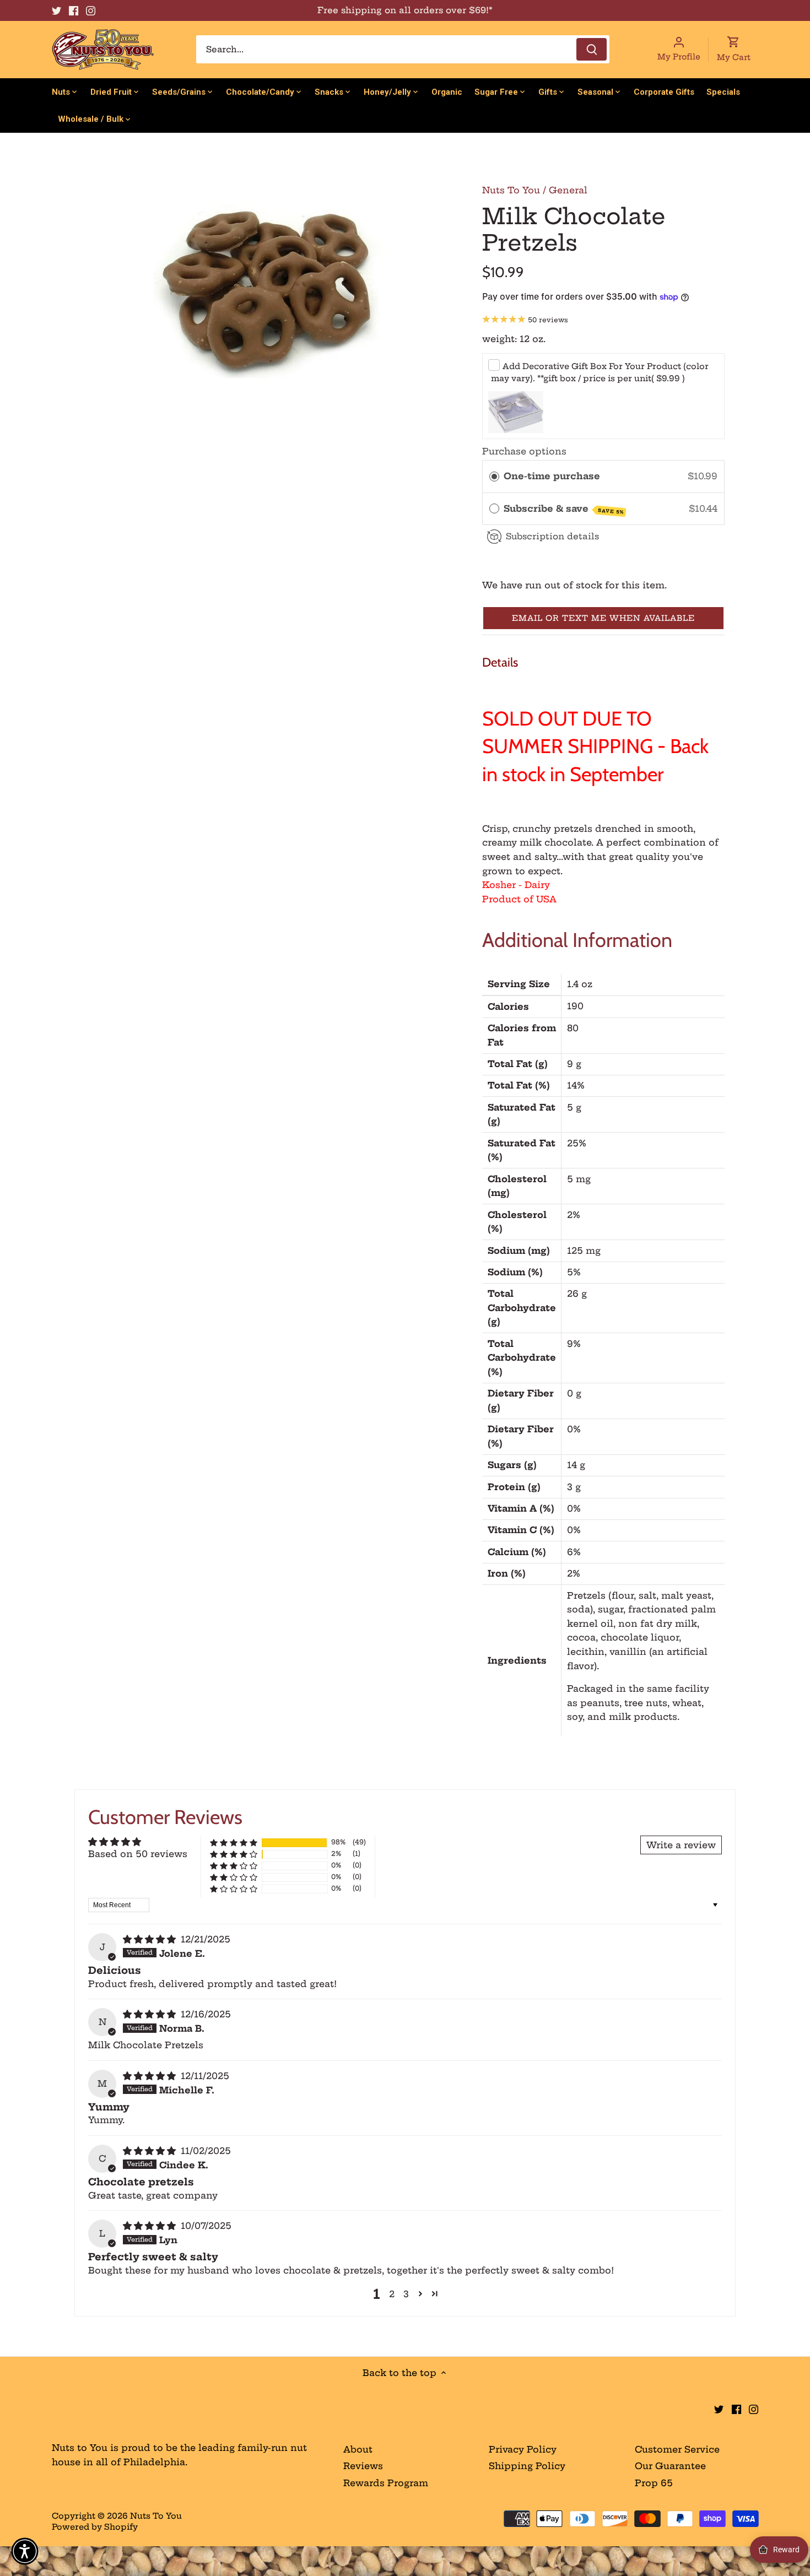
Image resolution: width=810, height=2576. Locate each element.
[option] (271, 290)
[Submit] (592, 49)
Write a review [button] (681, 1845)
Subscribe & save (564, 509)
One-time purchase (552, 476)
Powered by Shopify (95, 2527)
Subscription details (552, 536)
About (358, 2449)
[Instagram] (91, 10)
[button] (603, 618)
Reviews (363, 2466)
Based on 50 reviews (138, 1854)
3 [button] (406, 2294)
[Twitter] (56, 10)
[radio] (494, 477)
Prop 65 (654, 2483)
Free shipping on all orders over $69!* (405, 10)
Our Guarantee (670, 2466)
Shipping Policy (527, 2466)
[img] (151, 1939)
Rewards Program (386, 2483)
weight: (499, 339)
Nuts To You (511, 190)
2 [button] (392, 2294)
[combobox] (403, 49)
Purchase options (524, 451)
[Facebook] (74, 10)
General (568, 190)
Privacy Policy (523, 2449)
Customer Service (677, 2449)
